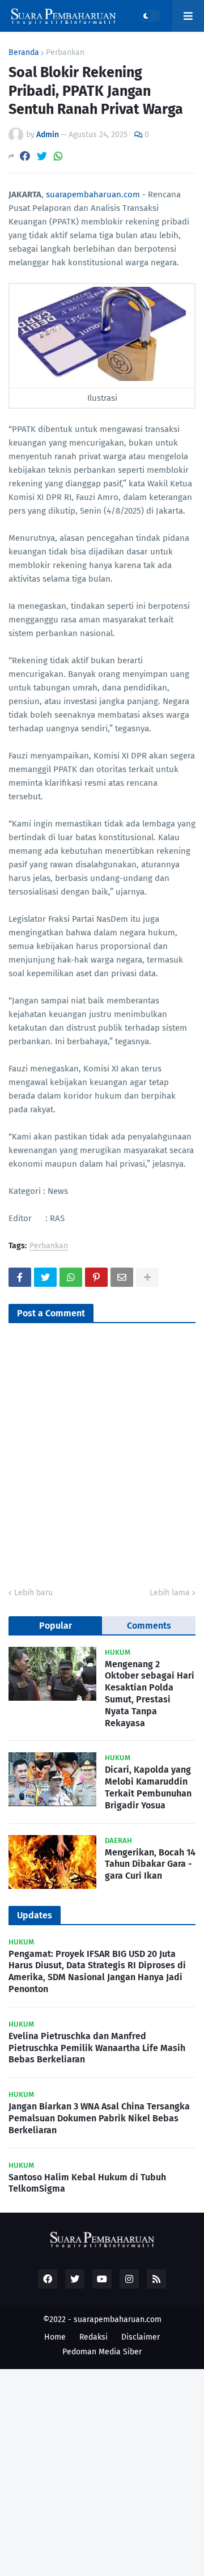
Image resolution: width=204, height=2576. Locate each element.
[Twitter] (42, 156)
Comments (149, 1626)
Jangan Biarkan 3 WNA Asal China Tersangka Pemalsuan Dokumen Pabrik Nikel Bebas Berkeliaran (99, 2118)
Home (55, 2337)
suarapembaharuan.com (93, 194)
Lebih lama (170, 1593)
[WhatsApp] (58, 156)
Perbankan (65, 53)
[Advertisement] (102, 2471)
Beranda (24, 53)
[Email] (122, 1277)
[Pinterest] (96, 1277)
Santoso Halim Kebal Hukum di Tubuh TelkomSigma (87, 2183)
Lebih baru (33, 1593)
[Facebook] (25, 156)
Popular (56, 1626)
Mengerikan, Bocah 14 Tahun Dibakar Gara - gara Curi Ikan (150, 1864)
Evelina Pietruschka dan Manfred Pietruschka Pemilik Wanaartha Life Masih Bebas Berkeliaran (97, 2048)
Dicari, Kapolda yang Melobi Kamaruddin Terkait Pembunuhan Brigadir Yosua (148, 1787)
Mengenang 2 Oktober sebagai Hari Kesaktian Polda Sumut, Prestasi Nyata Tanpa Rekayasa (150, 1694)
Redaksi (93, 2337)
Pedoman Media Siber (102, 2352)
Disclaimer (141, 2337)
